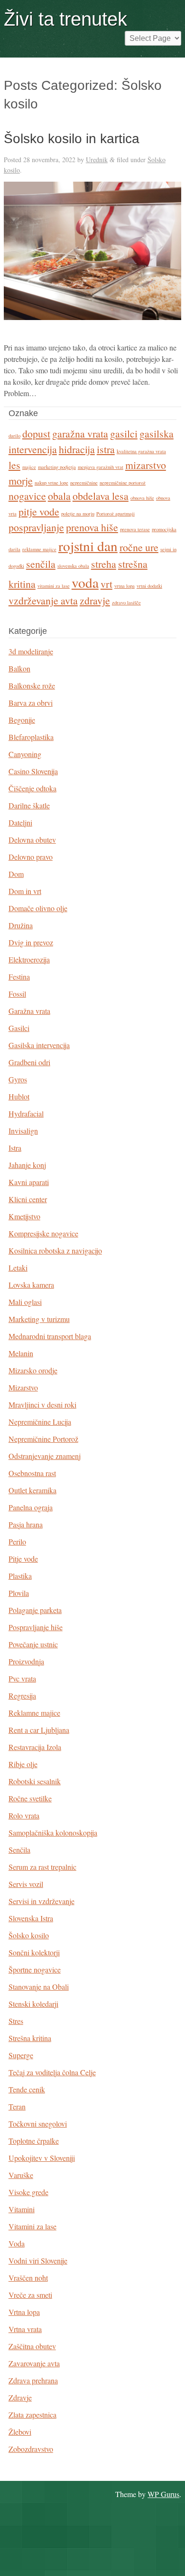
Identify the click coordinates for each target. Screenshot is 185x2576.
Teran (17, 2106)
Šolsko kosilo (29, 1935)
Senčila (19, 1850)
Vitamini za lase (32, 2226)
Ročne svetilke (30, 1798)
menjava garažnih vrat (101, 467)
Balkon (19, 668)
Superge (21, 2055)
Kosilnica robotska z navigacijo (55, 1250)
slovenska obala (73, 566)
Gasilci (19, 1028)
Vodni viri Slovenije (38, 2260)
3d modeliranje (31, 651)
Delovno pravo (31, 857)
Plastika (20, 1576)
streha (104, 564)
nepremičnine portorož (123, 483)
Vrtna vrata (25, 2329)
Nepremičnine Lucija (40, 1422)
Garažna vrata (29, 1011)
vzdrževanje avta (43, 600)
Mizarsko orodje (33, 1370)
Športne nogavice (35, 1969)
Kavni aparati (29, 1182)
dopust (36, 433)
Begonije (22, 720)
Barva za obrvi (31, 703)
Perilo (17, 1541)
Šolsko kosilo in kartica (72, 139)
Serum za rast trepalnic (42, 1867)
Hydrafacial (26, 1113)
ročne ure (139, 547)
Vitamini (22, 2209)
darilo (14, 436)
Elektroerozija (29, 959)
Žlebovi (20, 2432)
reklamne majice (39, 549)
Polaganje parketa (35, 1610)
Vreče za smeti (30, 2295)
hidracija (77, 449)
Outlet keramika (32, 1490)
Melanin (21, 1353)
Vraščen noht (28, 2278)
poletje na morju (78, 514)
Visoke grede (28, 2192)
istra (106, 449)
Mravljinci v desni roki (42, 1405)
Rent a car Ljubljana (39, 1730)
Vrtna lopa (24, 2312)
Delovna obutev (32, 840)
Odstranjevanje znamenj (45, 1456)
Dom (16, 874)
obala (59, 496)
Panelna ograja (31, 1507)
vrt (106, 584)
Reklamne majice (34, 1713)
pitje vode (39, 511)
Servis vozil (26, 1884)
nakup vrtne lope (51, 483)
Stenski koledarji (33, 2004)
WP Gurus (163, 2494)
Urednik (97, 160)
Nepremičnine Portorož (43, 1439)
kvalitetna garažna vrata (141, 451)
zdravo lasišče (126, 603)
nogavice (27, 496)
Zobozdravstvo (31, 2449)
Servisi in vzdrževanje (42, 1901)
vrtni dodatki (149, 586)
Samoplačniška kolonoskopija (53, 1832)
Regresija (22, 1696)
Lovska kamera (31, 1285)
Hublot (19, 1096)
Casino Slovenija (33, 771)
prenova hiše (92, 527)
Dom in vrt (25, 891)
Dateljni (20, 822)
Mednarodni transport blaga (50, 1336)
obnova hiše (142, 498)
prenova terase (135, 529)
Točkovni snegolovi (38, 2124)
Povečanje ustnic (33, 1644)
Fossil (17, 994)
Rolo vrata (24, 1815)
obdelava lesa (101, 496)
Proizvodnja (26, 1661)
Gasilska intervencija (39, 1045)
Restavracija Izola (35, 1747)
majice (29, 467)
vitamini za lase (54, 586)
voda (85, 582)
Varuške (21, 2175)
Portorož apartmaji (116, 514)
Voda (17, 2243)
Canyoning (25, 754)
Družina (21, 925)
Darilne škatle (29, 805)
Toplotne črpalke (34, 2141)
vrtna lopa (125, 586)
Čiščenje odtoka (32, 788)
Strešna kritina (30, 2038)
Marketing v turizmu (39, 1319)
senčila (41, 564)
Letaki (18, 1268)
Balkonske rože (32, 685)
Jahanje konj (27, 1165)
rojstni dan (88, 546)
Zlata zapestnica (32, 2415)
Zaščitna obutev (32, 2346)
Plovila (19, 1593)
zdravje (95, 600)
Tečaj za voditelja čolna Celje (52, 2072)
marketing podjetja (57, 467)
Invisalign (23, 1131)
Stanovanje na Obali (39, 1987)
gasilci (124, 433)
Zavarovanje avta (34, 2363)
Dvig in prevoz (31, 942)
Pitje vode (23, 1559)
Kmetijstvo (24, 1216)
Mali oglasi (25, 1302)
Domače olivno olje (38, 908)
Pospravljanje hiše (36, 1627)
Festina (19, 977)
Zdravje (20, 2397)
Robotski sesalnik (35, 1781)
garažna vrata (80, 433)
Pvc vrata (22, 1678)
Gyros (18, 1079)
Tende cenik (27, 2089)
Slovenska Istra (31, 1918)
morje (21, 481)
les (14, 465)
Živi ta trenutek (65, 19)
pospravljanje (36, 527)
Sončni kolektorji (34, 1952)
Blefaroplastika (31, 737)
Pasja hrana (26, 1524)
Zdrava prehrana (33, 2380)
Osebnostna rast (32, 1473)
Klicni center (28, 1199)
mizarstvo (146, 465)
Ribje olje (23, 1764)
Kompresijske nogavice (43, 1233)
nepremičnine (84, 483)
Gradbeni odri (29, 1062)
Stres (16, 2021)
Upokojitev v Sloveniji (42, 2158)
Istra (15, 1148)
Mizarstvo (23, 1387)
